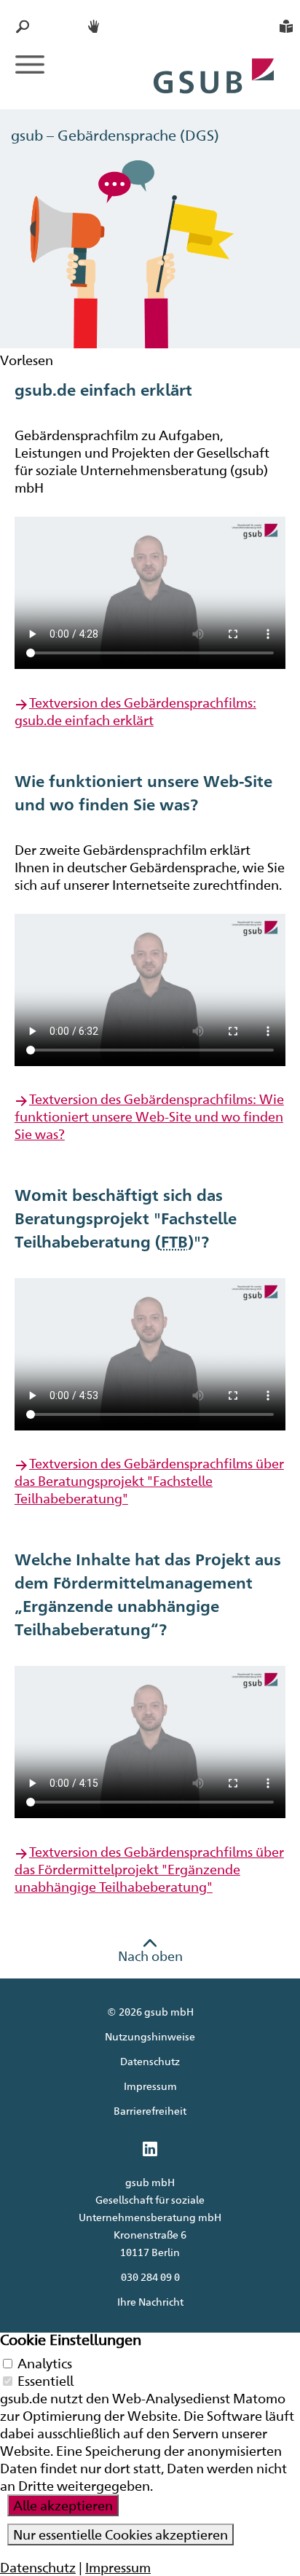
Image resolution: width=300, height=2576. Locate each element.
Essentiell (46, 2381)
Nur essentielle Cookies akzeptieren (121, 2534)
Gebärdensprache (95, 26)
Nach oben (150, 1956)
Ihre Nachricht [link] (150, 2302)
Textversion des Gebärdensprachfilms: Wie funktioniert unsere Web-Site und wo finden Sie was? (149, 1116)
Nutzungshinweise (150, 2036)
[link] (150, 2150)
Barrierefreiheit (150, 2111)
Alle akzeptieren (63, 2505)
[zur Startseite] (214, 60)
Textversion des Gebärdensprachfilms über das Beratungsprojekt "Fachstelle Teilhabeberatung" (149, 1481)
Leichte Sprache (286, 26)
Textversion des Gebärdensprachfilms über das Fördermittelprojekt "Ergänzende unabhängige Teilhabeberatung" (149, 1869)
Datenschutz (150, 2061)
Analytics (45, 2363)
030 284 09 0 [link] (150, 2277)
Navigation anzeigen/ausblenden (30, 64)
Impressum (150, 2086)
